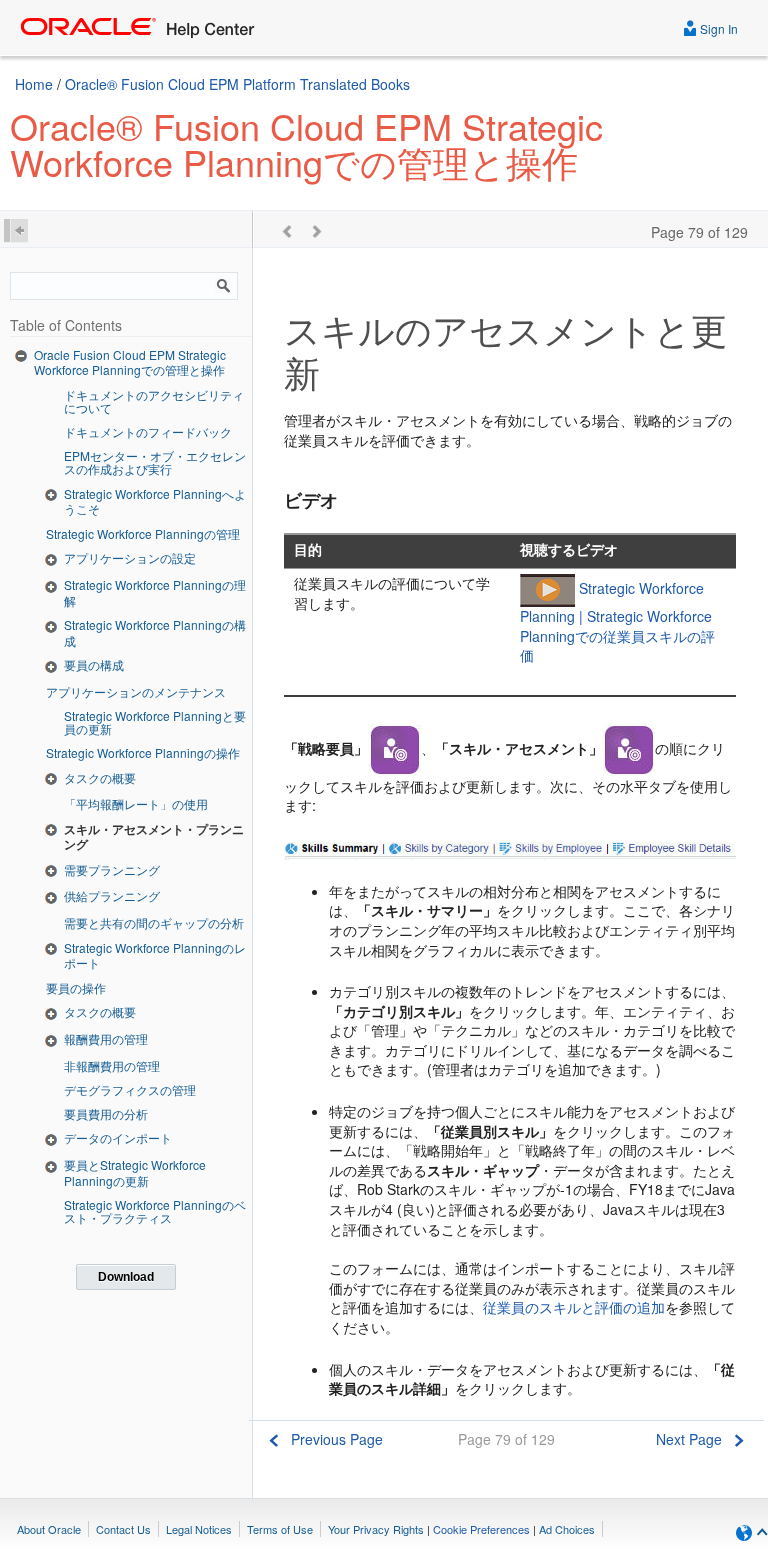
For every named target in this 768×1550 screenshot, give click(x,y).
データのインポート (118, 1137)
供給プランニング (112, 895)
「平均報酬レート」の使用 (136, 803)
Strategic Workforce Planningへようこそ (155, 501)
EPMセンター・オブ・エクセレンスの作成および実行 (155, 462)
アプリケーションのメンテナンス (136, 691)
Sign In (717, 28)
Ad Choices (567, 1529)
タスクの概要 (100, 777)
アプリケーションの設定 (130, 557)
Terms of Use (280, 1529)
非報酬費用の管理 (112, 1065)
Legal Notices (199, 1529)
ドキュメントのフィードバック (148, 431)
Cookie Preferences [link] (481, 1529)
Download (126, 1277)
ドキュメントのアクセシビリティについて (154, 401)
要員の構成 (94, 664)
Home (34, 84)
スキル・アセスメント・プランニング (154, 837)
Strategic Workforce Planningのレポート (155, 955)
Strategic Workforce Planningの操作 (143, 752)
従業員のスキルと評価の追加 (574, 1307)
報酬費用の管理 (106, 1038)
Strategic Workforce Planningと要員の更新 (155, 722)
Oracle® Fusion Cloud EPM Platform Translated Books (237, 84)
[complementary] (481, 1529)
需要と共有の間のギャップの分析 (154, 922)
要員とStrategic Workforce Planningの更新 (135, 1172)
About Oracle (49, 1529)
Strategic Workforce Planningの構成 (155, 632)
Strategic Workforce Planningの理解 (155, 592)
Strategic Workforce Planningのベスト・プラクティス (155, 1211)
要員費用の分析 (106, 1113)
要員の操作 (76, 987)
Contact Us (123, 1529)
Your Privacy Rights (376, 1529)
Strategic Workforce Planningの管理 (143, 533)
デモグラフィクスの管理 (130, 1089)
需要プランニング (112, 869)
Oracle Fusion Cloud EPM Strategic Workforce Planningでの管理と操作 (130, 362)
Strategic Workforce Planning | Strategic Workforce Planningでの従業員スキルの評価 (617, 621)
